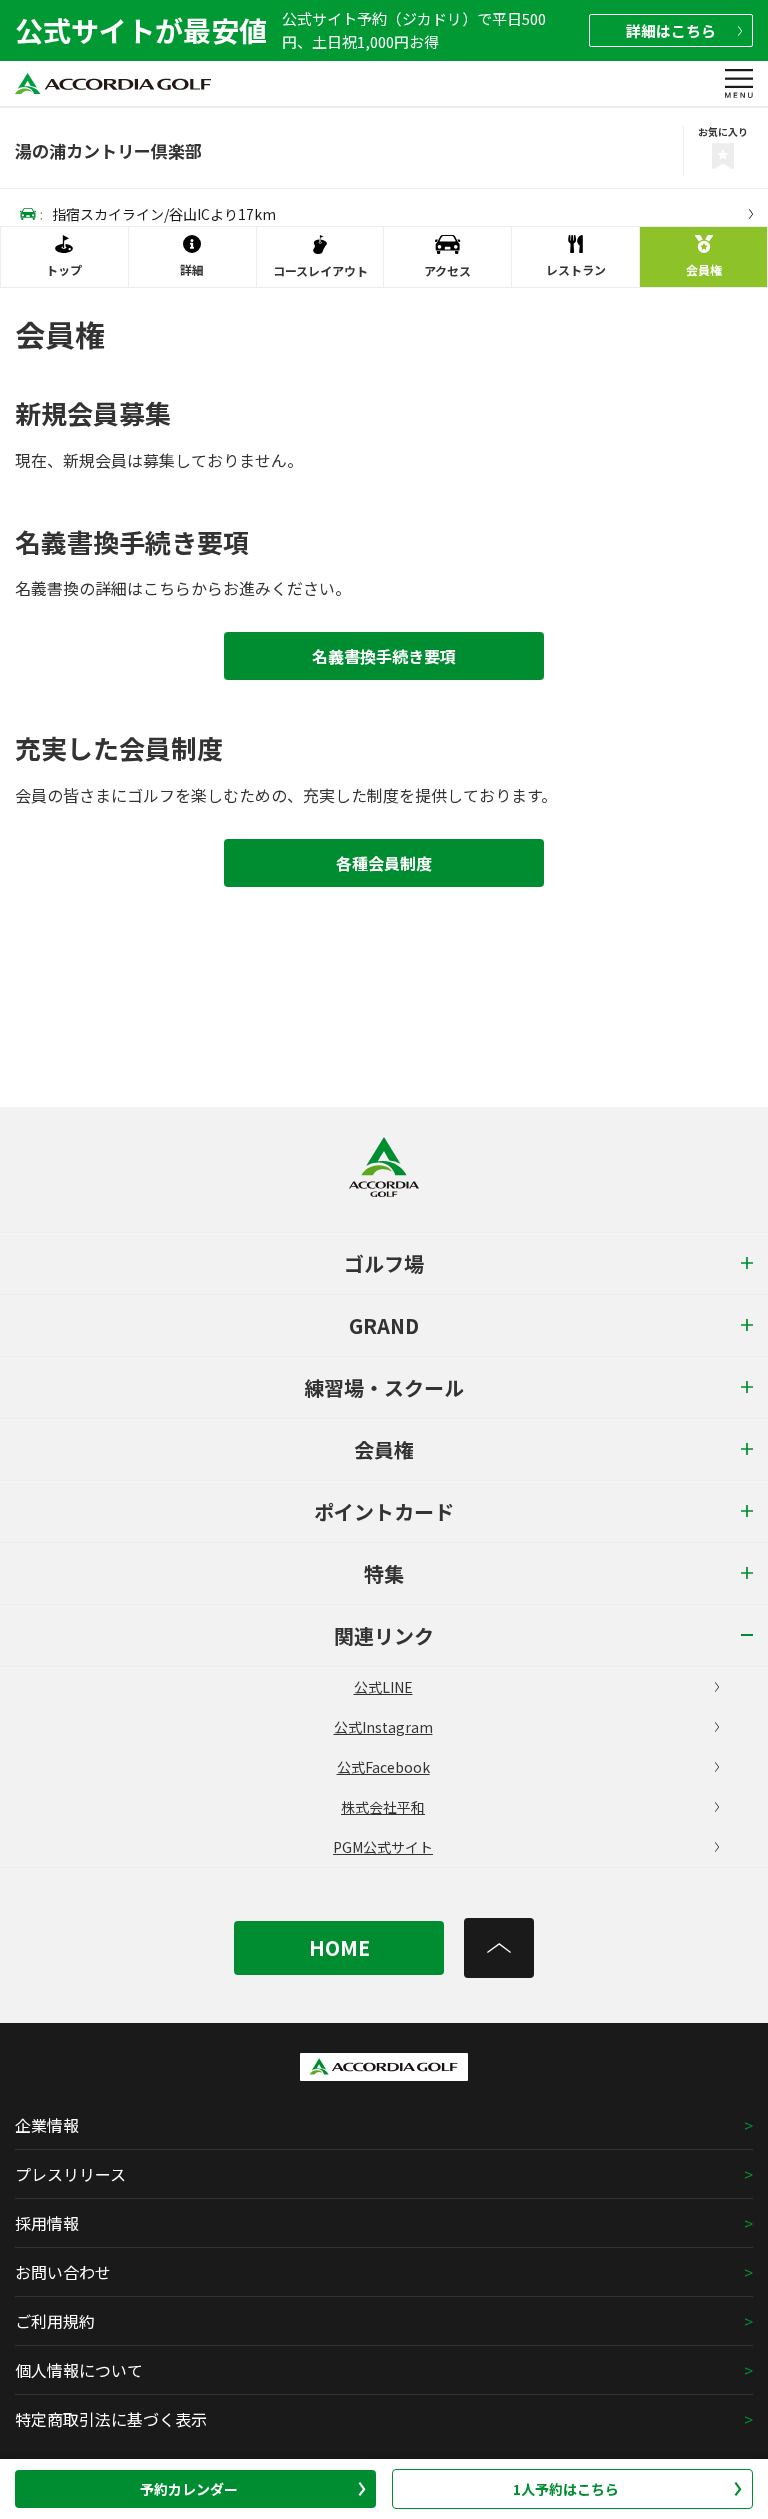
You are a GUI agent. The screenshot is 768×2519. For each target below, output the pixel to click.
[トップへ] (499, 1948)
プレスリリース (70, 2174)
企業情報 (47, 2125)
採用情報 (47, 2223)
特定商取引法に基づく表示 (111, 2419)
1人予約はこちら (566, 2489)
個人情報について (79, 2370)
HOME (339, 1947)
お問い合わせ (63, 2272)
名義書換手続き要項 (384, 656)
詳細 (671, 30)
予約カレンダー (189, 2489)
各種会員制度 (384, 863)
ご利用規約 (55, 2321)
